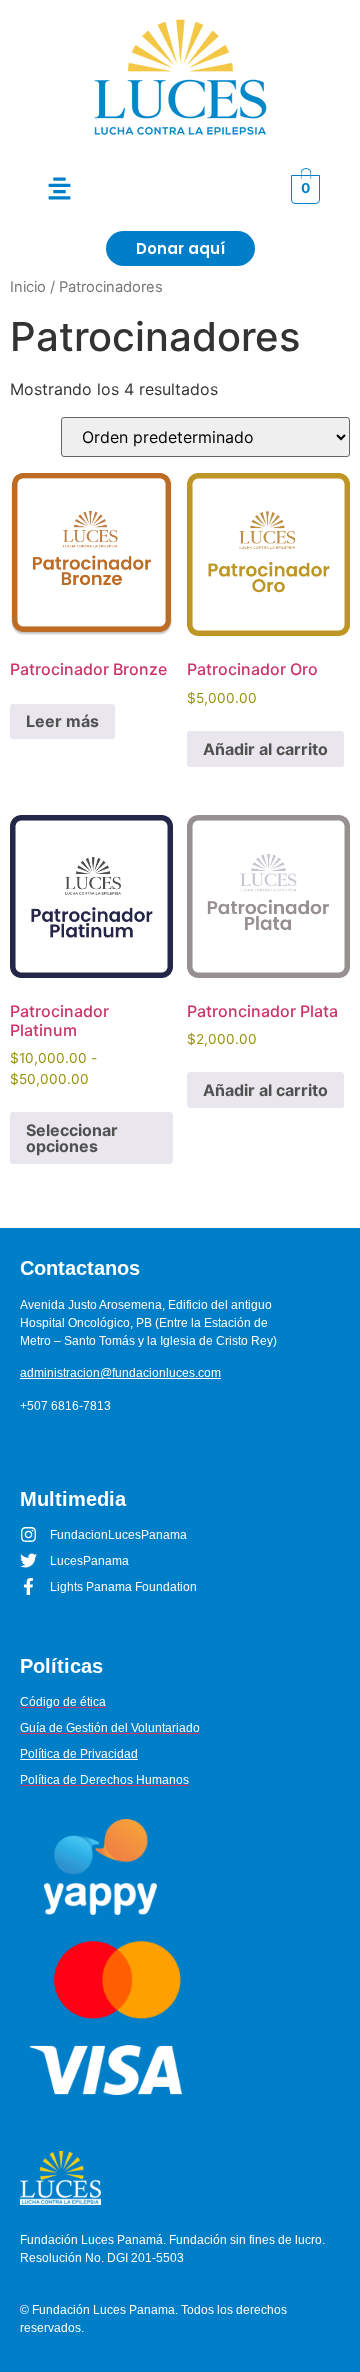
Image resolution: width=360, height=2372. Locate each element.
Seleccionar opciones (72, 1138)
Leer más (62, 721)
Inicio (28, 287)
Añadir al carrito (265, 749)
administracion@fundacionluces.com (120, 1373)
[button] (60, 189)
